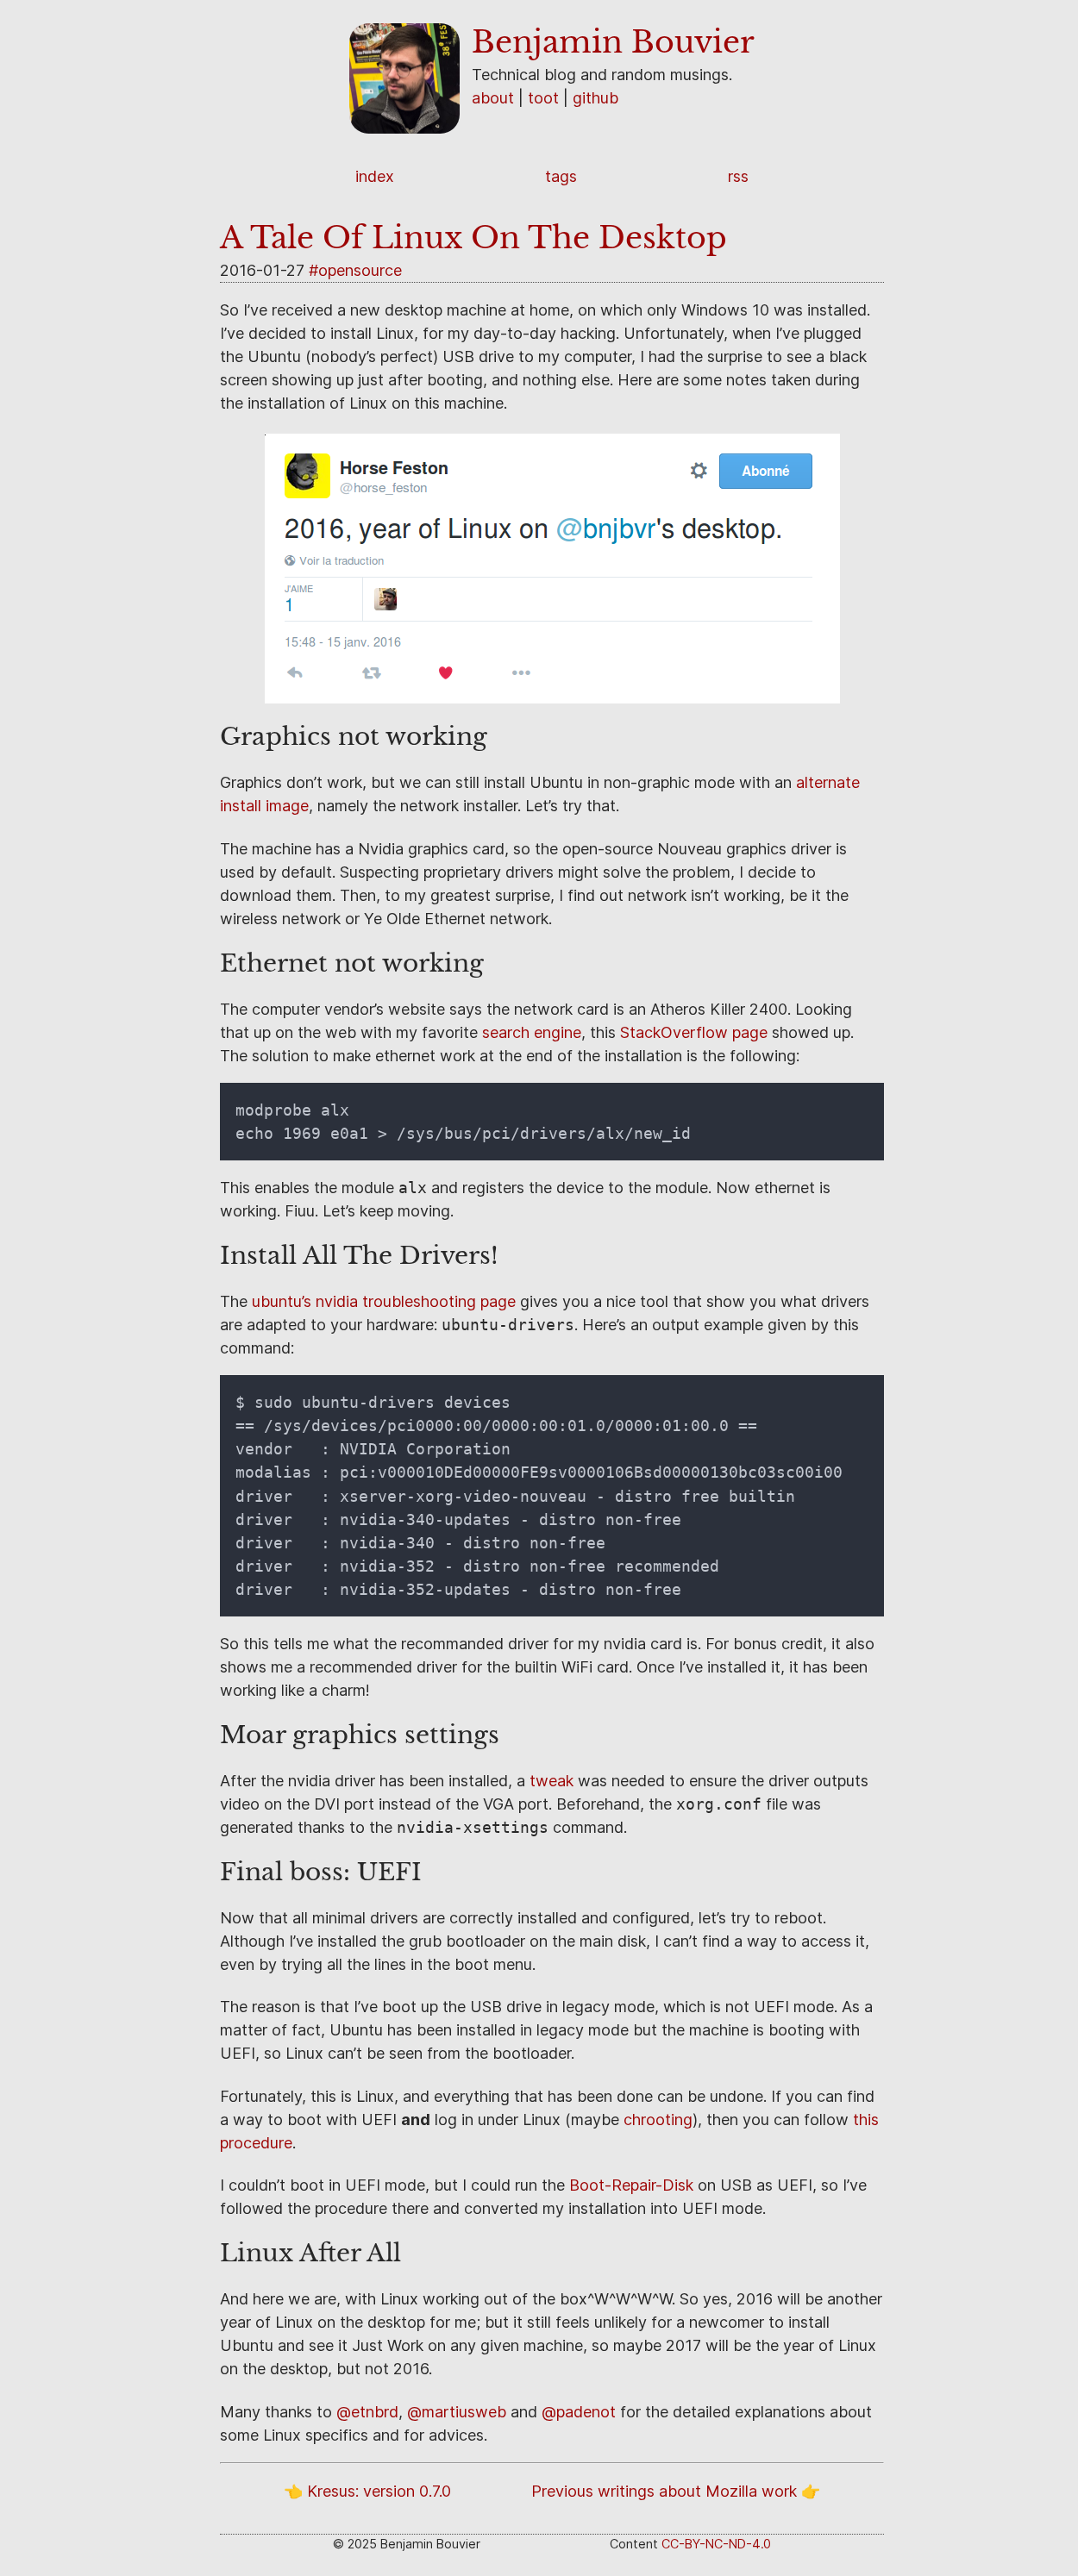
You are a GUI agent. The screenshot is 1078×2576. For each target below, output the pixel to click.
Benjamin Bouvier (613, 42)
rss (738, 176)
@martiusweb (457, 2412)
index (375, 176)
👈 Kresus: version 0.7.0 (367, 2491)
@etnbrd (367, 2412)
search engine (532, 1032)
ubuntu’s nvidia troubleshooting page (384, 1301)
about (493, 98)
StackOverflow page (694, 1032)
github (595, 98)
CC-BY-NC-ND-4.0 (716, 2544)
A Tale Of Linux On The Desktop (473, 238)
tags (561, 176)
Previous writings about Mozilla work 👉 (676, 2491)
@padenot (579, 2412)
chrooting (658, 2120)
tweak (552, 1781)
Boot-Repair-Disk (631, 2185)
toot (543, 98)
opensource (360, 270)
